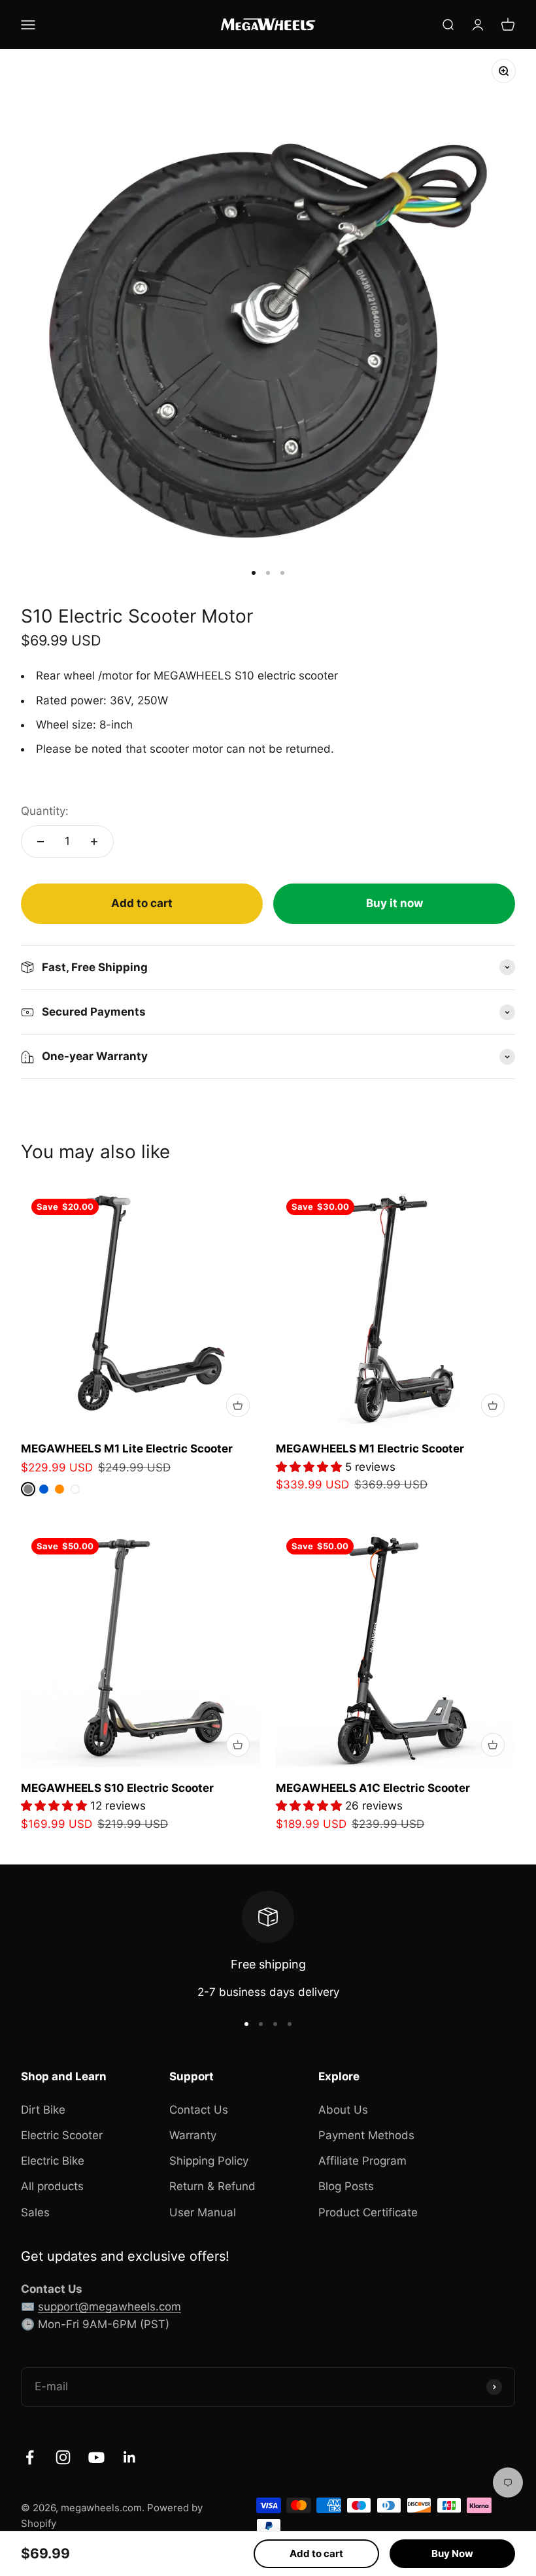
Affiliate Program (362, 2161)
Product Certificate (368, 2212)
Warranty (193, 2135)
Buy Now (452, 2553)
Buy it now (394, 903)
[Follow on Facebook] (30, 2457)
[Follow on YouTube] (96, 2457)
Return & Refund (212, 2186)
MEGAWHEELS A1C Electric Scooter (373, 1788)
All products (52, 2186)
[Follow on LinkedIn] (130, 2457)
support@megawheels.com (109, 2307)
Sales (35, 2212)
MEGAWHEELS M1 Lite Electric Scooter (127, 1449)
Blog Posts (346, 2186)
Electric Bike (53, 2161)
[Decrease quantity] (41, 842)
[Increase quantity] (94, 842)
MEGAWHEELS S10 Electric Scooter (117, 1788)
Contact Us (199, 2110)
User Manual (203, 2212)
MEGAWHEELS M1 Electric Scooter (370, 1449)
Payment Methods (366, 2135)
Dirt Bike (43, 2110)
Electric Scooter (62, 2135)
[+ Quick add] (238, 1405)
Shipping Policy (209, 2161)
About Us (343, 2110)
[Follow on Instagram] (63, 2457)
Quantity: (45, 811)
